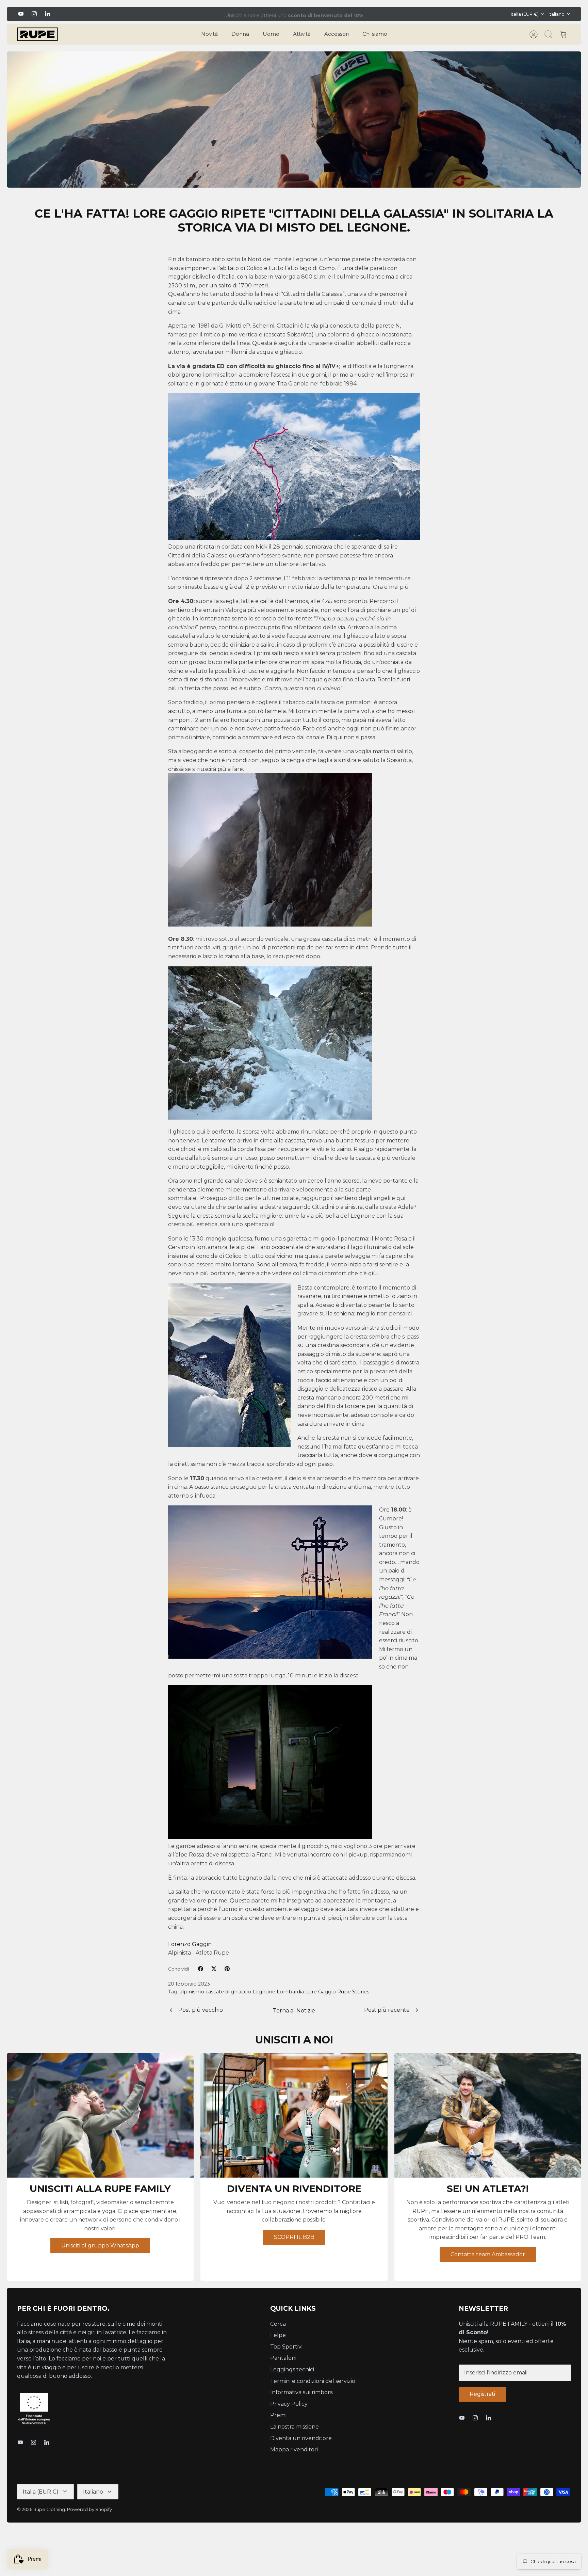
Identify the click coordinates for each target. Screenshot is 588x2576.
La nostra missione (295, 2427)
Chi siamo (375, 34)
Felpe (278, 2335)
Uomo (271, 34)
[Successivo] (408, 14)
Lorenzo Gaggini (190, 1944)
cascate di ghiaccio (228, 1992)
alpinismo (192, 1992)
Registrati (482, 2394)
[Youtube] (21, 14)
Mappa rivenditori (294, 2449)
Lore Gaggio (321, 1992)
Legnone (264, 1992)
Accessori (337, 34)
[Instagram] (34, 14)
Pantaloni (283, 2358)
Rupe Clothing (49, 2509)
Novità (209, 34)
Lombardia (290, 1992)
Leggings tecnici (292, 2369)
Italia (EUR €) (525, 14)
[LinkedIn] (47, 14)
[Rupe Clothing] (37, 34)
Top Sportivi (286, 2347)
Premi (278, 2415)
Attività (302, 34)
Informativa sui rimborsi (302, 2392)
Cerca (278, 2324)
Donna (240, 34)
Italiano (557, 14)
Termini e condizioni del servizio (313, 2381)
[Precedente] (180, 14)
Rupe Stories (353, 1992)
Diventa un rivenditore (301, 2438)
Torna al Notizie (294, 2011)
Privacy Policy (289, 2404)
